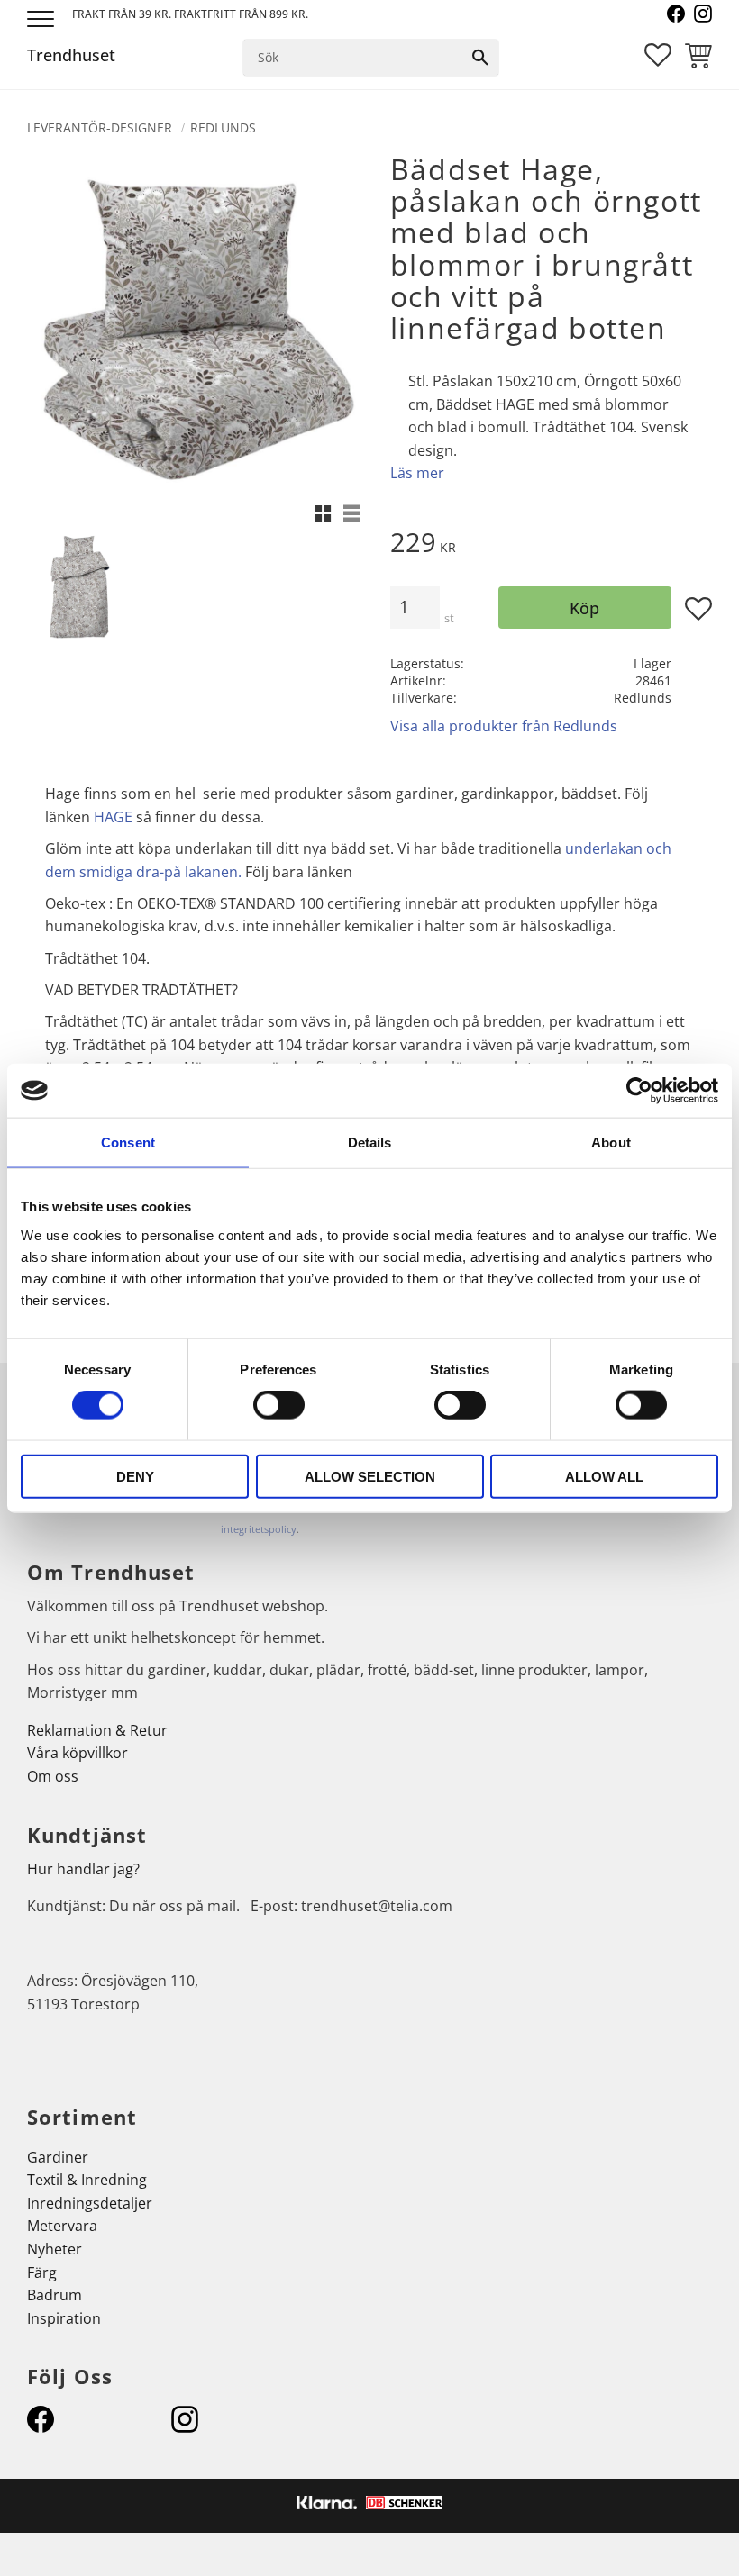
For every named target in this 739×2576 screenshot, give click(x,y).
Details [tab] (370, 1143)
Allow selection (370, 1476)
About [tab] (611, 1143)
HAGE (113, 817)
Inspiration (64, 2318)
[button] (43, 20)
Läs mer (417, 473)
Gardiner (58, 2157)
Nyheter (55, 2249)
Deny (135, 1476)
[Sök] (480, 58)
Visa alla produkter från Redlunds (504, 726)
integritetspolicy (259, 1529)
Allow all (604, 1476)
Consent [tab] (128, 1143)
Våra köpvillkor (78, 1753)
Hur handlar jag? (83, 1869)
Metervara (62, 2226)
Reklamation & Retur (97, 1730)
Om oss (53, 1776)
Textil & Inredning (87, 2180)
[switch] (279, 1405)
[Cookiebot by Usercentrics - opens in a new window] (639, 1091)
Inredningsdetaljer (90, 2203)
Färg (42, 2272)
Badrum (55, 2295)
